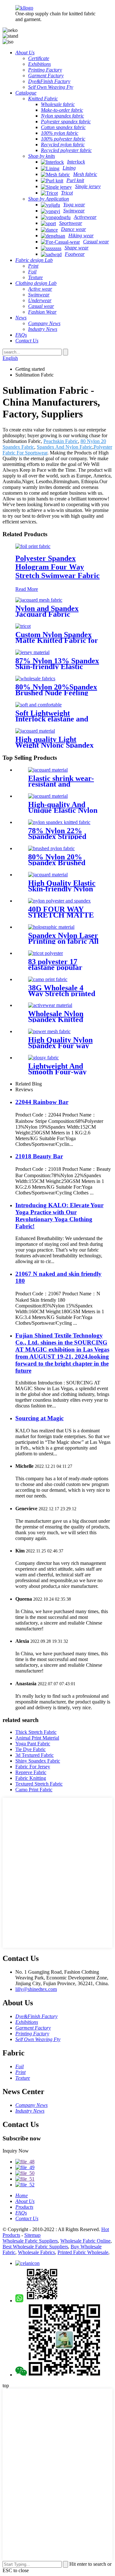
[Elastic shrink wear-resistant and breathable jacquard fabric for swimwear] (48, 770)
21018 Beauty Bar (39, 1156)
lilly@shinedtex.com (36, 1989)
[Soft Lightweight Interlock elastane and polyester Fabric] (38, 705)
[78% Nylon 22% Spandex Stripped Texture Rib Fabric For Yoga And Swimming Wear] (59, 822)
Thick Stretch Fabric (36, 1732)
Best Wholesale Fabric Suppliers (35, 2247)
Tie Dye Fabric (31, 1749)
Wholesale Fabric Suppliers (30, 2241)
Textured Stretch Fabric (39, 1784)
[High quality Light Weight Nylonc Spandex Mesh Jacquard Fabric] (35, 731)
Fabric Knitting (31, 1778)
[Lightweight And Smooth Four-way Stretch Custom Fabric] (43, 1058)
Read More (27, 589)
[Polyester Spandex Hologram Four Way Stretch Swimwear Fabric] (33, 546)
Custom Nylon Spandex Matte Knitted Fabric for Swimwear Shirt (57, 640)
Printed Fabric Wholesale (83, 2252)
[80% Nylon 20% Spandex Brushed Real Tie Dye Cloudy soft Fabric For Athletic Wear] (51, 848)
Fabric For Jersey (33, 1767)
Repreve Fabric (31, 1772)
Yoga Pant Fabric (33, 1744)
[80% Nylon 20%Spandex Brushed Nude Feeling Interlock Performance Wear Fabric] (35, 678)
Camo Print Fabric (34, 1790)
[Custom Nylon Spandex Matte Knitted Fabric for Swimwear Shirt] (23, 626)
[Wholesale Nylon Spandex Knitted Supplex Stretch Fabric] (50, 1005)
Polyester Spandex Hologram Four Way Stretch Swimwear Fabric (57, 567)
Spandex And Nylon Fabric (65, 447)
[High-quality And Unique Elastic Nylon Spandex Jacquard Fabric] (48, 796)
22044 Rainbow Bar (42, 1102)
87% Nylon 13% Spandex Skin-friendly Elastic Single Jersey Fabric (57, 667)
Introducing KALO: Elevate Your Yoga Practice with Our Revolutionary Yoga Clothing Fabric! (59, 1216)
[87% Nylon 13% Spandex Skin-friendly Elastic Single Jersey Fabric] (32, 652)
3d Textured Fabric (34, 1755)
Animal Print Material (37, 1738)
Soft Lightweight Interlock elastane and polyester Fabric (52, 719)
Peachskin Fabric (61, 441)
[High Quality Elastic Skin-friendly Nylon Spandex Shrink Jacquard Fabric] (48, 875)
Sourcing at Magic (39, 1418)
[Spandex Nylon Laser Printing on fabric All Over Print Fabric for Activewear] (51, 927)
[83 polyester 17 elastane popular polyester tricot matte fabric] (46, 953)
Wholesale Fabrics (36, 2252)
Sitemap (32, 2235)
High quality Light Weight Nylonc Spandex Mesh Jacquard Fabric (54, 745)
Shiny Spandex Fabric (38, 1761)
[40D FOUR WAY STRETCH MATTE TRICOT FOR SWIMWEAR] (59, 901)
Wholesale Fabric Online (85, 2241)
